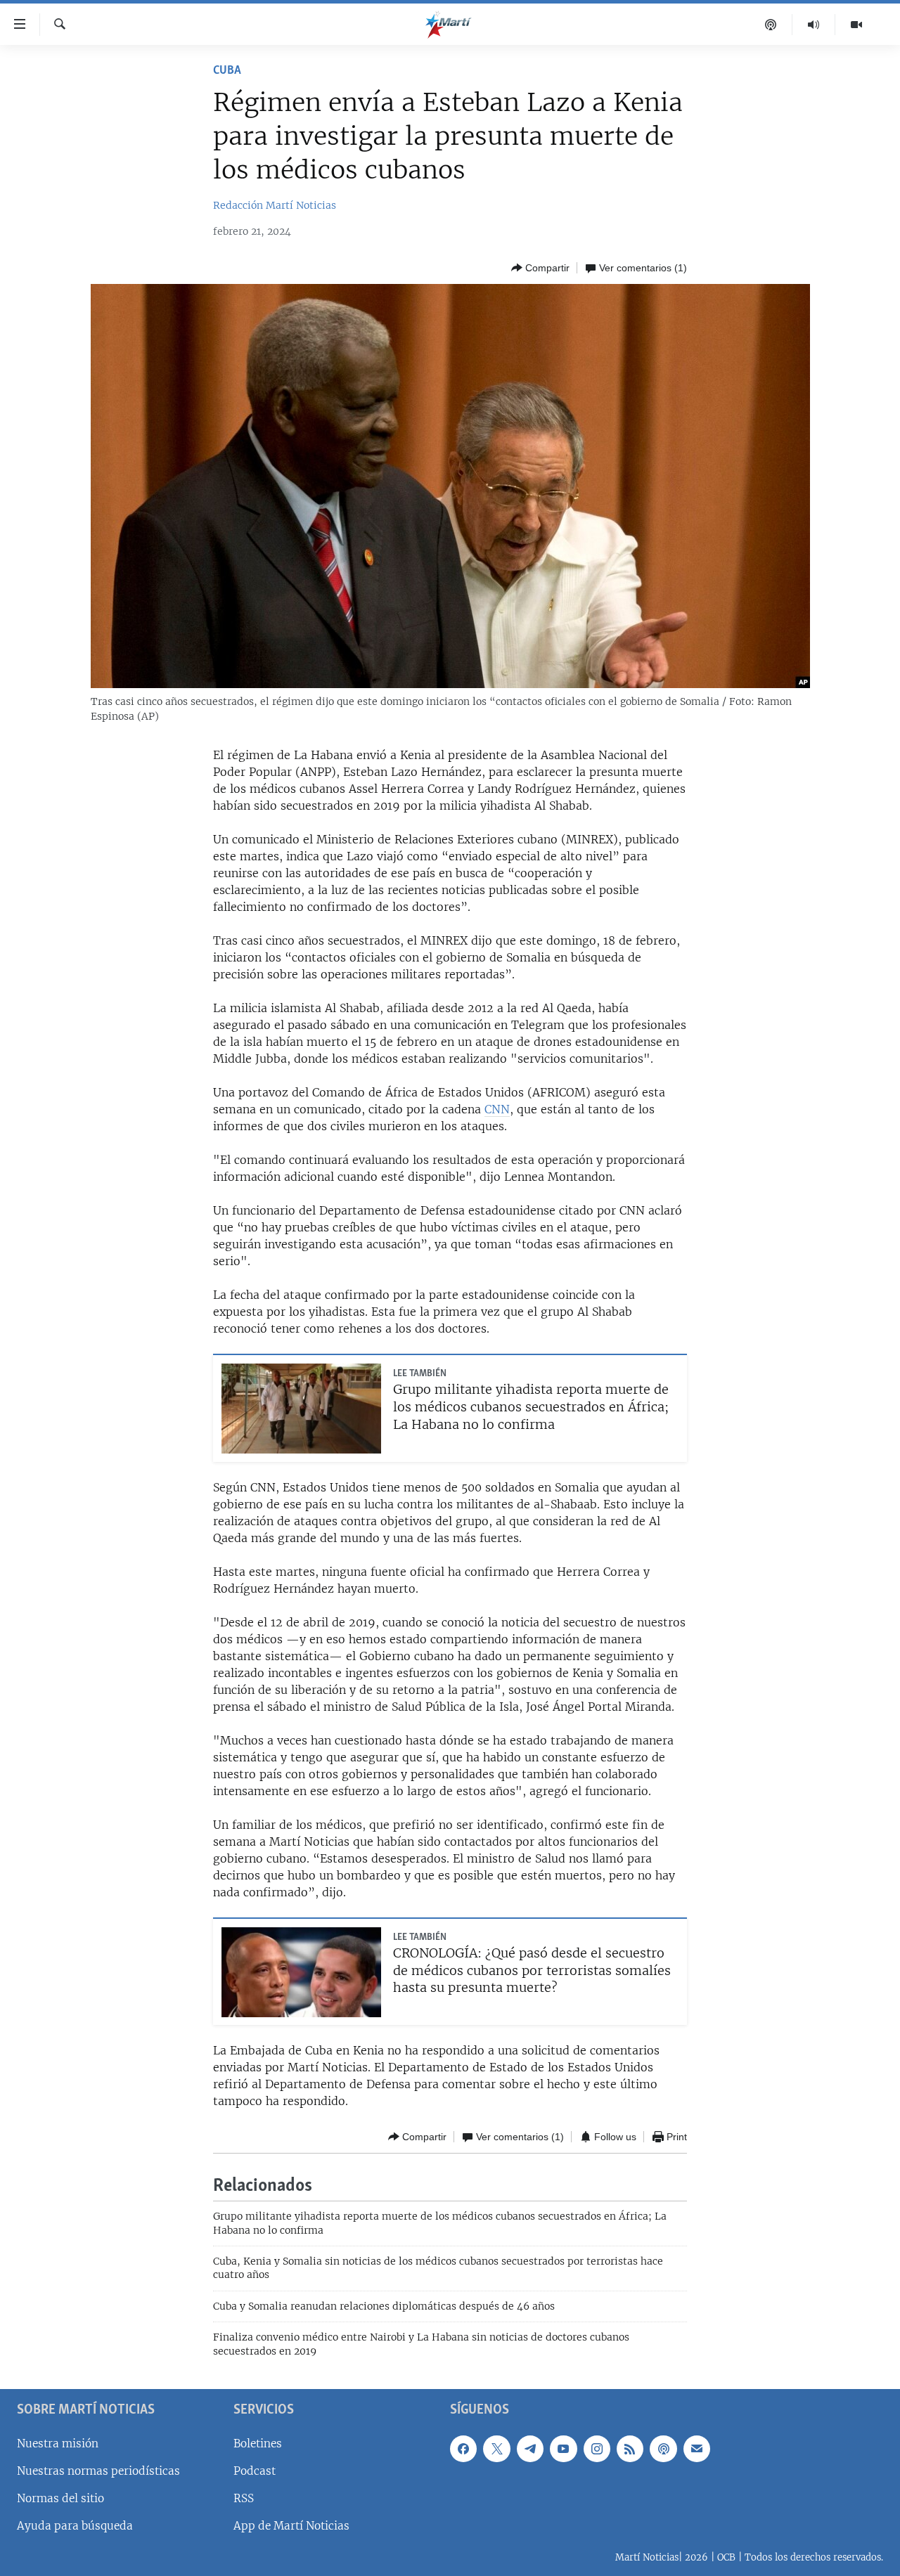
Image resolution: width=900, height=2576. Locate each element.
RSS (244, 2498)
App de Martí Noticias (291, 2526)
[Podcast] (771, 25)
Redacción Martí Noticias (275, 205)
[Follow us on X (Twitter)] (496, 2449)
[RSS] (630, 2449)
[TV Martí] (856, 25)
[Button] (540, 268)
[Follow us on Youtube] (563, 2449)
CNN (497, 1109)
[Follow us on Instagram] (597, 2449)
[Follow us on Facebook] (463, 2449)
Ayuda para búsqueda (75, 2526)
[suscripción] (697, 2449)
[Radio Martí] (814, 25)
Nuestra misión (58, 2444)
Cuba (227, 71)
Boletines (258, 2444)
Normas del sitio (60, 2498)
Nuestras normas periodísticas (98, 2471)
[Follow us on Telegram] (530, 2449)
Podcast (255, 2471)
